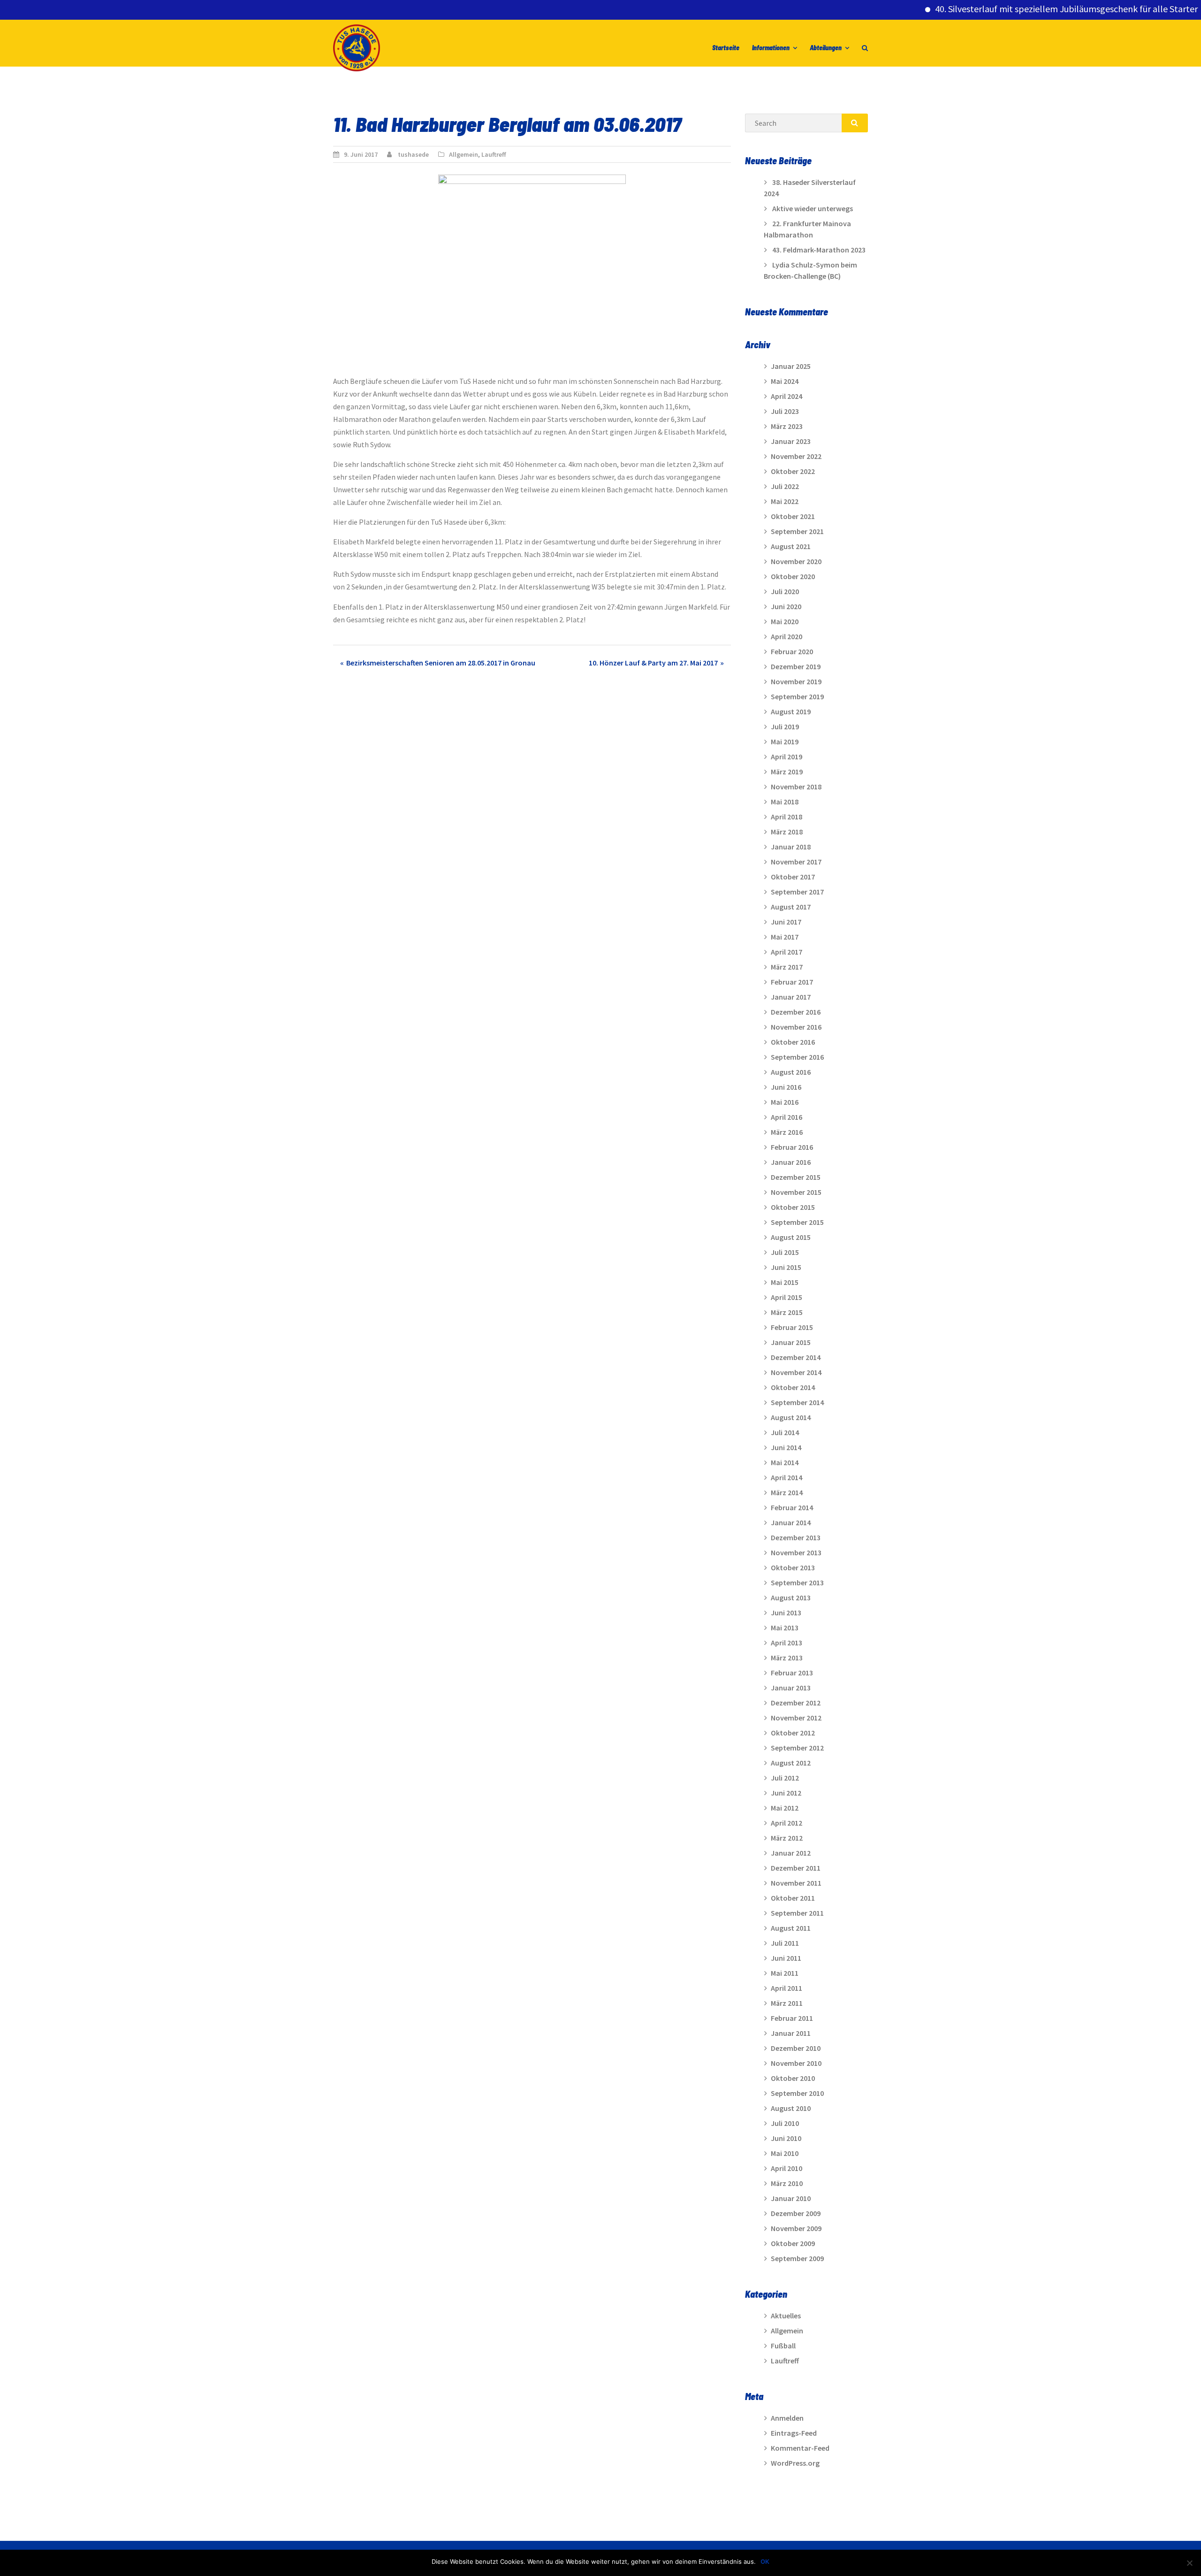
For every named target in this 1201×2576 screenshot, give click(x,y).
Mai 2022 (785, 501)
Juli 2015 (785, 1252)
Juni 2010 (786, 2138)
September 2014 (797, 1402)
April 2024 (787, 396)
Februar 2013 (792, 1673)
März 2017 (787, 967)
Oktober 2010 (793, 2078)
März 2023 (787, 426)
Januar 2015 (791, 1342)
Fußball (783, 2346)
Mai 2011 (785, 1973)
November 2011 (796, 1883)
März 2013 (787, 1658)
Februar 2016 (792, 1147)
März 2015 (787, 1312)
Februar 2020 (792, 651)
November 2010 (796, 2063)
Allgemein (464, 154)
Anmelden (787, 2418)
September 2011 (797, 1913)
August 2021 (791, 546)
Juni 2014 (786, 1447)
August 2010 (791, 2108)
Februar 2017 (792, 982)
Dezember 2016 (796, 1012)
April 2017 (787, 952)
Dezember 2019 (796, 666)
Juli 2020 (785, 591)
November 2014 (796, 1372)
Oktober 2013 (793, 1567)
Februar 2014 (792, 1507)
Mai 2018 (785, 802)
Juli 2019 (785, 726)
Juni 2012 (786, 1793)
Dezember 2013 (796, 1537)
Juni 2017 (786, 922)
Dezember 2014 (796, 1357)
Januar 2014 (791, 1522)
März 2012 (787, 1838)
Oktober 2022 (793, 471)
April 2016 (787, 1117)
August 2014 (791, 1417)
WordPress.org (795, 2463)
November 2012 (796, 1718)
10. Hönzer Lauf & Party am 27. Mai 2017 (653, 663)
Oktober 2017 (793, 877)
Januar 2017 (791, 997)
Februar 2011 (792, 2018)
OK (765, 2561)
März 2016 (787, 1132)
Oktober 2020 (793, 576)
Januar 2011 (791, 2033)
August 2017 (791, 907)
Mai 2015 (785, 1282)
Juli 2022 (785, 486)
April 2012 (787, 1823)
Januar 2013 (791, 1688)
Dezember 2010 (796, 2048)
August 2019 (791, 711)
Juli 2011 (785, 1943)
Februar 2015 (792, 1327)
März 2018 (787, 832)
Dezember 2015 (796, 1177)
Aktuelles (786, 2316)
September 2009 (797, 2258)
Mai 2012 (785, 1808)
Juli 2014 (785, 1432)
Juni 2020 (786, 606)
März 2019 (787, 772)
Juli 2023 (785, 411)
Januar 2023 (791, 441)
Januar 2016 (791, 1162)
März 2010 (787, 2183)
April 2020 (787, 636)
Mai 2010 (785, 2153)
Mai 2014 (785, 1462)
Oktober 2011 (793, 1898)
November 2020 (796, 561)
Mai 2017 (785, 937)
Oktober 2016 (793, 1042)
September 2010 (797, 2093)
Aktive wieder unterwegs (813, 208)
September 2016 (797, 1057)
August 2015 (791, 1237)
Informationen (771, 48)
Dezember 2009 (796, 2213)
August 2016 (791, 1072)
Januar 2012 (791, 1853)
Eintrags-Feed (794, 2433)
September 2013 (797, 1582)
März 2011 (787, 2003)
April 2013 (787, 1643)
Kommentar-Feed (800, 2448)
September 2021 (797, 531)
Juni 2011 (786, 1958)
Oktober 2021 (793, 516)
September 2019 (797, 696)
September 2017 (797, 892)
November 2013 (796, 1552)
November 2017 (796, 862)
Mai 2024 (785, 381)
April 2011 (787, 1988)
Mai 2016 (785, 1102)
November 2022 (796, 456)
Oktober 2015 (793, 1207)
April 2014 (787, 1477)
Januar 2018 (791, 847)
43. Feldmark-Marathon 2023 (819, 250)
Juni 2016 (786, 1087)
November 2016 (796, 1027)
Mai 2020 (785, 621)
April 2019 (787, 757)
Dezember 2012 (796, 1703)
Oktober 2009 (793, 2243)
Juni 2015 (786, 1267)
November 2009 (796, 2228)
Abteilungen (826, 48)
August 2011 (791, 1928)
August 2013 (791, 1598)
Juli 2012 (785, 1778)
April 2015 (787, 1297)
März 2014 (787, 1492)
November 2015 (796, 1192)
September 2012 (797, 1748)
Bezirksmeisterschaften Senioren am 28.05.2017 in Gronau (441, 663)
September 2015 (797, 1222)
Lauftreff (494, 154)
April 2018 (787, 817)
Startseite (726, 48)
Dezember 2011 (796, 1868)
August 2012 (791, 1763)
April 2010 (787, 2168)
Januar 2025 (791, 366)
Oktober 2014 (793, 1387)
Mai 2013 (785, 1628)
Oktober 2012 (793, 1733)
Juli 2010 (785, 2123)
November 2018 (796, 787)
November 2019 (796, 681)
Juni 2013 (786, 1613)
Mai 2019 (785, 741)
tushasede (413, 154)
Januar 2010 (791, 2198)
